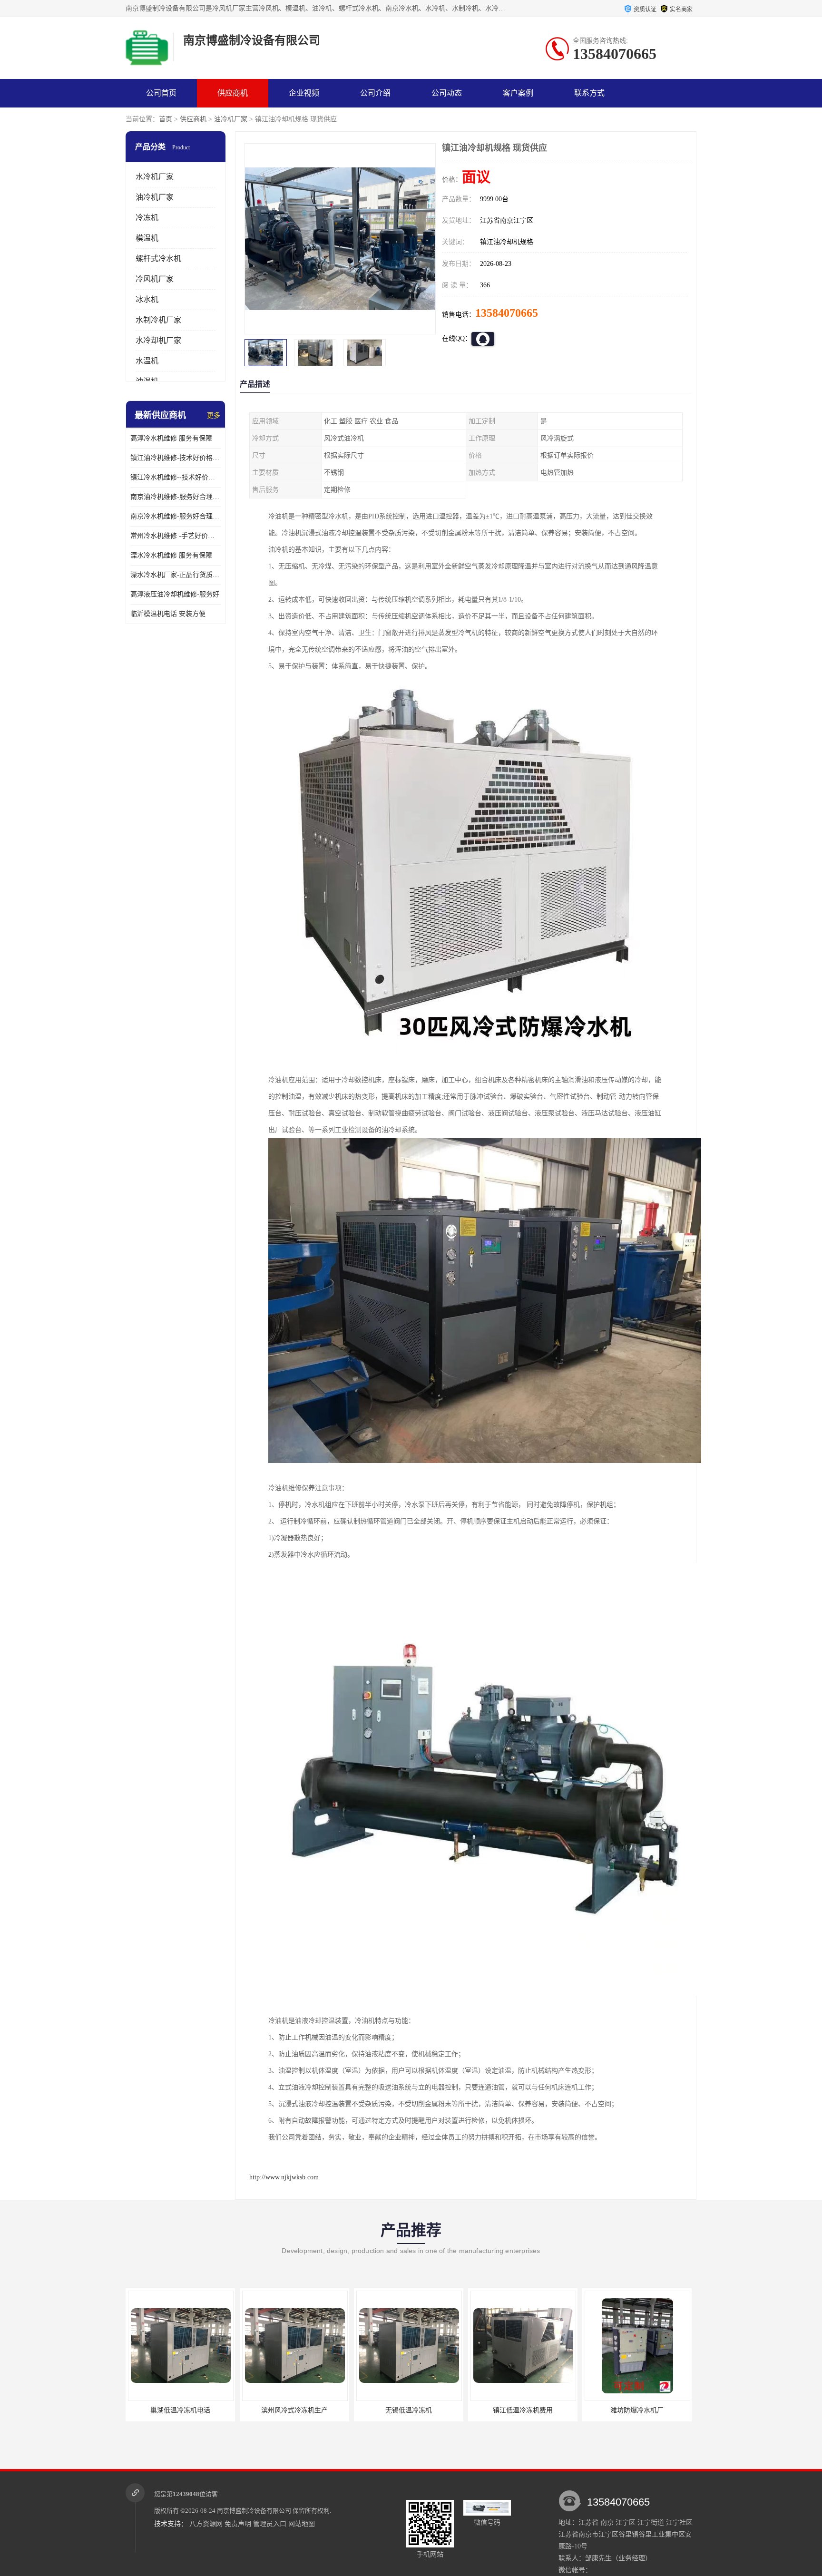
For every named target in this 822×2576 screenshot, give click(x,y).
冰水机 (147, 299)
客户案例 (518, 93)
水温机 (147, 361)
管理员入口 (270, 2524)
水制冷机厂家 (158, 320)
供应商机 (233, 93)
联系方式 (589, 93)
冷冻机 (147, 218)
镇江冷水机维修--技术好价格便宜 (176, 477)
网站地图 (302, 2524)
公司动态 (447, 93)
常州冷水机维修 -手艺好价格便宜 (176, 536)
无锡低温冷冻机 (294, 2410)
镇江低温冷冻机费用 (409, 2410)
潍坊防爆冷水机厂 (523, 2410)
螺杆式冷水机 (158, 259)
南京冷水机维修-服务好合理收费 (176, 516)
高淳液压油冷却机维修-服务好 (175, 594)
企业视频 (304, 93)
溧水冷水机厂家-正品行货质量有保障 (176, 575)
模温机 (147, 238)
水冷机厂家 (155, 177)
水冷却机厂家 (158, 340)
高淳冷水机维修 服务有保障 (171, 438)
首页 (166, 119)
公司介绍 (375, 93)
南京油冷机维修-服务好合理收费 (176, 497)
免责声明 (238, 2524)
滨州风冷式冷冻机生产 (180, 2410)
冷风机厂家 (155, 279)
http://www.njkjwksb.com (284, 2177)
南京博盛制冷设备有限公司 (254, 2511)
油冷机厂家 (231, 119)
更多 (214, 415)
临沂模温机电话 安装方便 (168, 614)
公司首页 (161, 93)
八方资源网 (206, 2524)
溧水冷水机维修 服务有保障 (171, 555)
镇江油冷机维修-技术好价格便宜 (176, 458)
